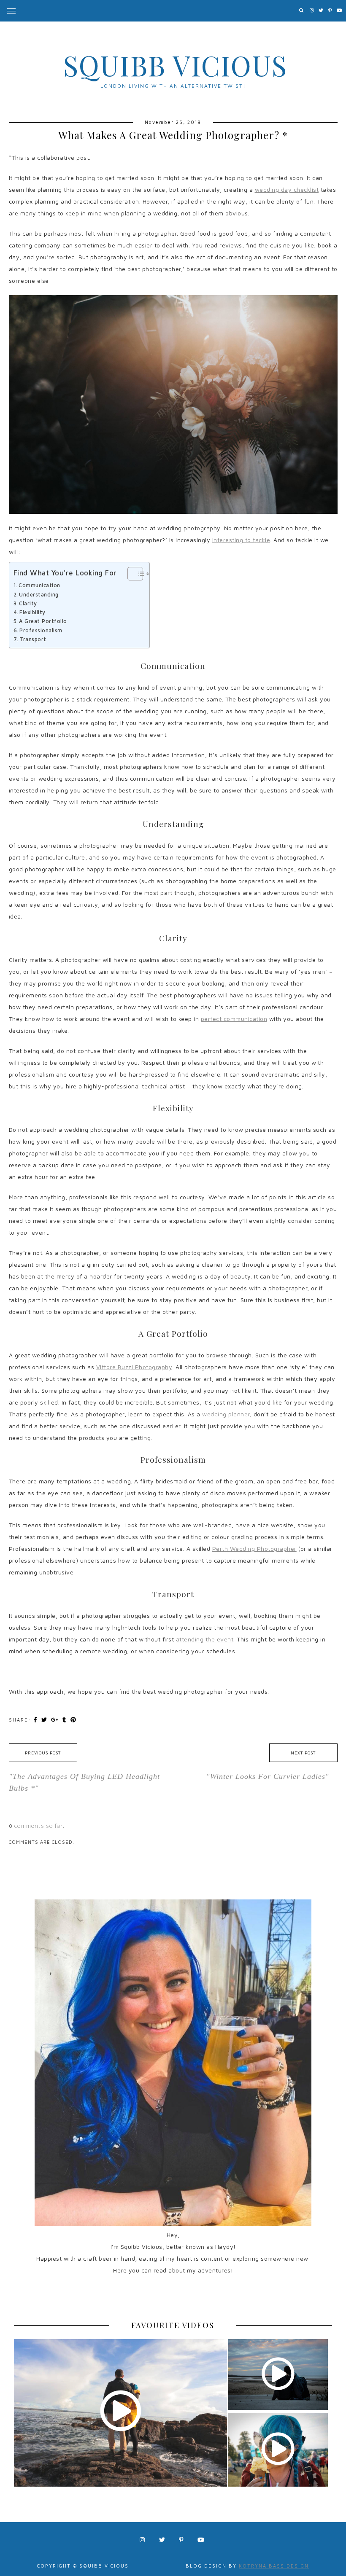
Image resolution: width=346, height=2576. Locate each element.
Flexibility (32, 612)
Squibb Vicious (175, 65)
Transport (33, 639)
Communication (39, 585)
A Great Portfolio (43, 621)
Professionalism (41, 630)
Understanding (39, 595)
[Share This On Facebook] (36, 1719)
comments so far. (39, 1825)
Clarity (28, 603)
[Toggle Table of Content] (131, 574)
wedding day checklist (287, 189)
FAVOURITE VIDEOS (173, 2325)
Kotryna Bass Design (274, 2566)
